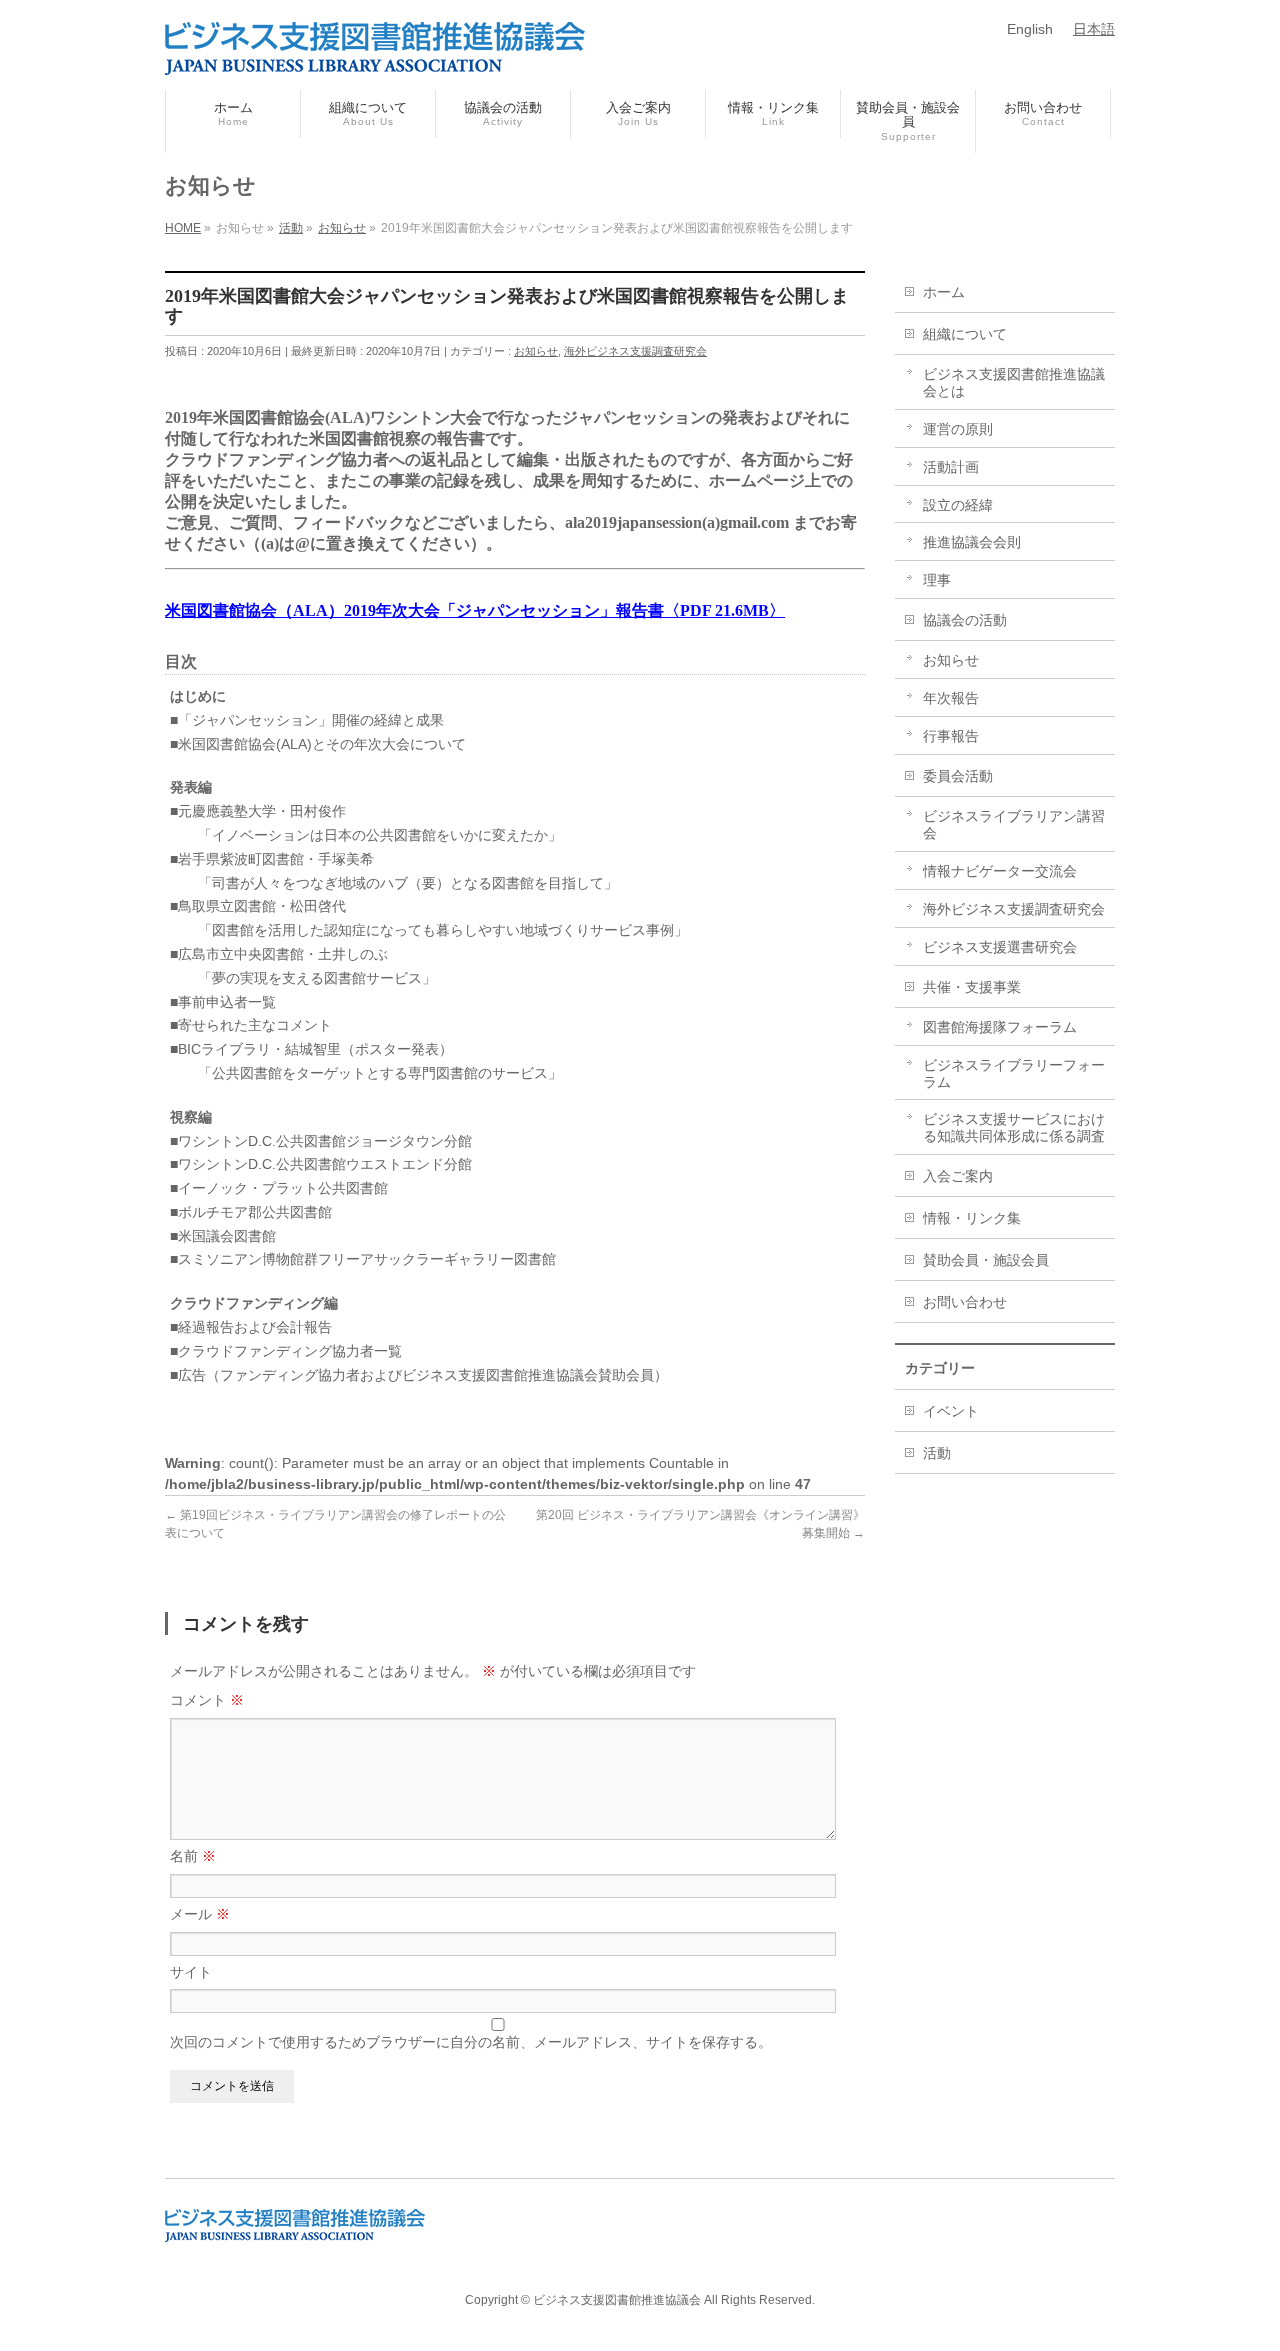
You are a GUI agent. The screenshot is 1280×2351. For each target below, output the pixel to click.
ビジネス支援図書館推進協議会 (617, 2300)
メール (200, 1914)
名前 (193, 1856)
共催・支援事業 (972, 987)
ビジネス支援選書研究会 (1000, 947)
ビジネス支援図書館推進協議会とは (1014, 382)
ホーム (944, 292)
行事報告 (951, 736)
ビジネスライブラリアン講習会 (1014, 824)
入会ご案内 (958, 1176)
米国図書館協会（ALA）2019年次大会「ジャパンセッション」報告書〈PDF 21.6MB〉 (475, 610)
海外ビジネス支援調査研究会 (635, 351)
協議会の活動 (965, 620)
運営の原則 (958, 429)
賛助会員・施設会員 (986, 1260)
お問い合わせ (965, 1302)
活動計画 (951, 467)
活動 (937, 1453)
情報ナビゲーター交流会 (1000, 871)
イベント (951, 1411)
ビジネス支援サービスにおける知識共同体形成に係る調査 (1014, 1127)
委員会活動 (958, 776)
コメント (207, 1700)
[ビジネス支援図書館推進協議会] (375, 52)
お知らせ (536, 351)
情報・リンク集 (972, 1218)
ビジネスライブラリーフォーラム (1014, 1073)
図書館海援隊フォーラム (1000, 1027)
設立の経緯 (958, 505)
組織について (965, 334)
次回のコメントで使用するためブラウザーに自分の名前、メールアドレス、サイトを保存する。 (471, 2042)
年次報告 (951, 698)
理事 (937, 580)
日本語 (1094, 29)
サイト (191, 1972)
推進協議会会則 (972, 542)
